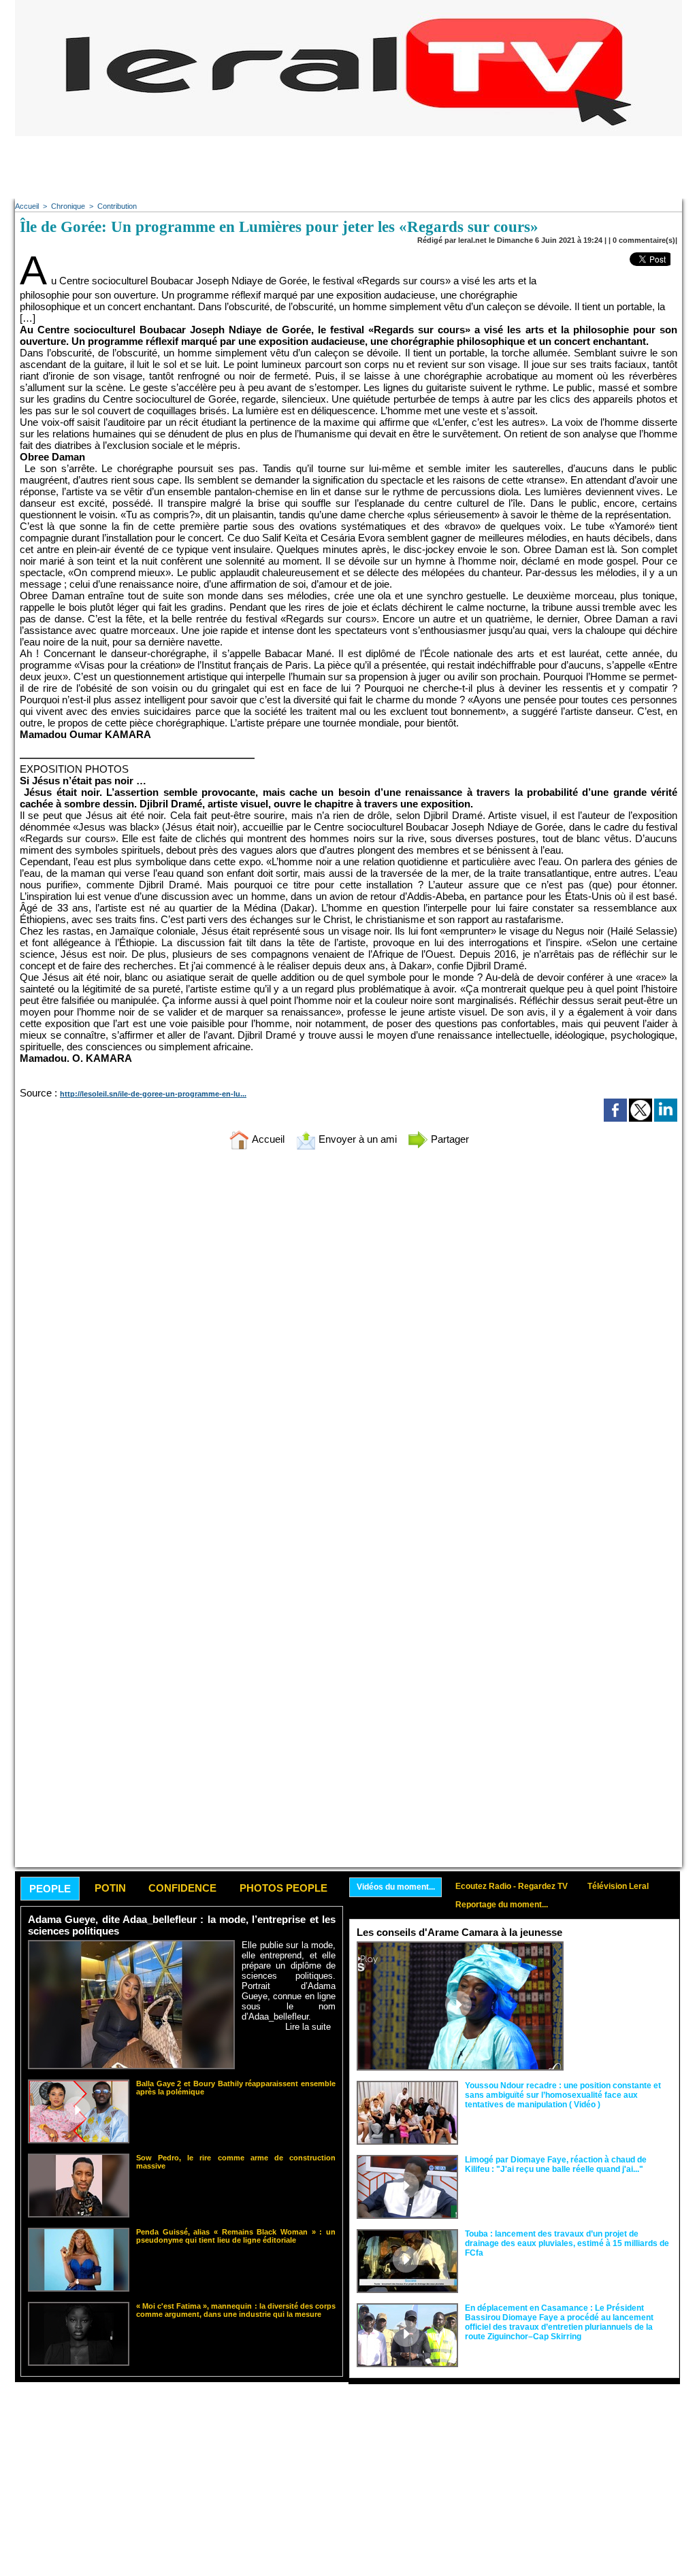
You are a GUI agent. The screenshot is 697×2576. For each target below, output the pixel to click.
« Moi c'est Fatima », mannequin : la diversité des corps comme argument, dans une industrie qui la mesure (236, 2310)
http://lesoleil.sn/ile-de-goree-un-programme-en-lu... (153, 1094)
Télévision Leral (618, 1886)
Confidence (182, 1888)
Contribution (117, 206)
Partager (449, 1139)
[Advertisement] (348, 167)
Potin (110, 1888)
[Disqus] (348, 1340)
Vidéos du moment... (396, 1887)
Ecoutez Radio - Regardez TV (512, 1886)
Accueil (27, 206)
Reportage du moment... (502, 1905)
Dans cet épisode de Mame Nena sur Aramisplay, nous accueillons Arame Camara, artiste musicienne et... (621, 1972)
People (50, 1889)
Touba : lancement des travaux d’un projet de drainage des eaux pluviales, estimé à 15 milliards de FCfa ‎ (567, 2243)
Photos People (283, 1888)
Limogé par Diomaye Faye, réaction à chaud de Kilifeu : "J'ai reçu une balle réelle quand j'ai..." (556, 2164)
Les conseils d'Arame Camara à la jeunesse (459, 1932)
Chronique (68, 206)
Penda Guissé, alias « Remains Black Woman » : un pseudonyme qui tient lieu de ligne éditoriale (236, 2236)
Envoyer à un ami (356, 1139)
